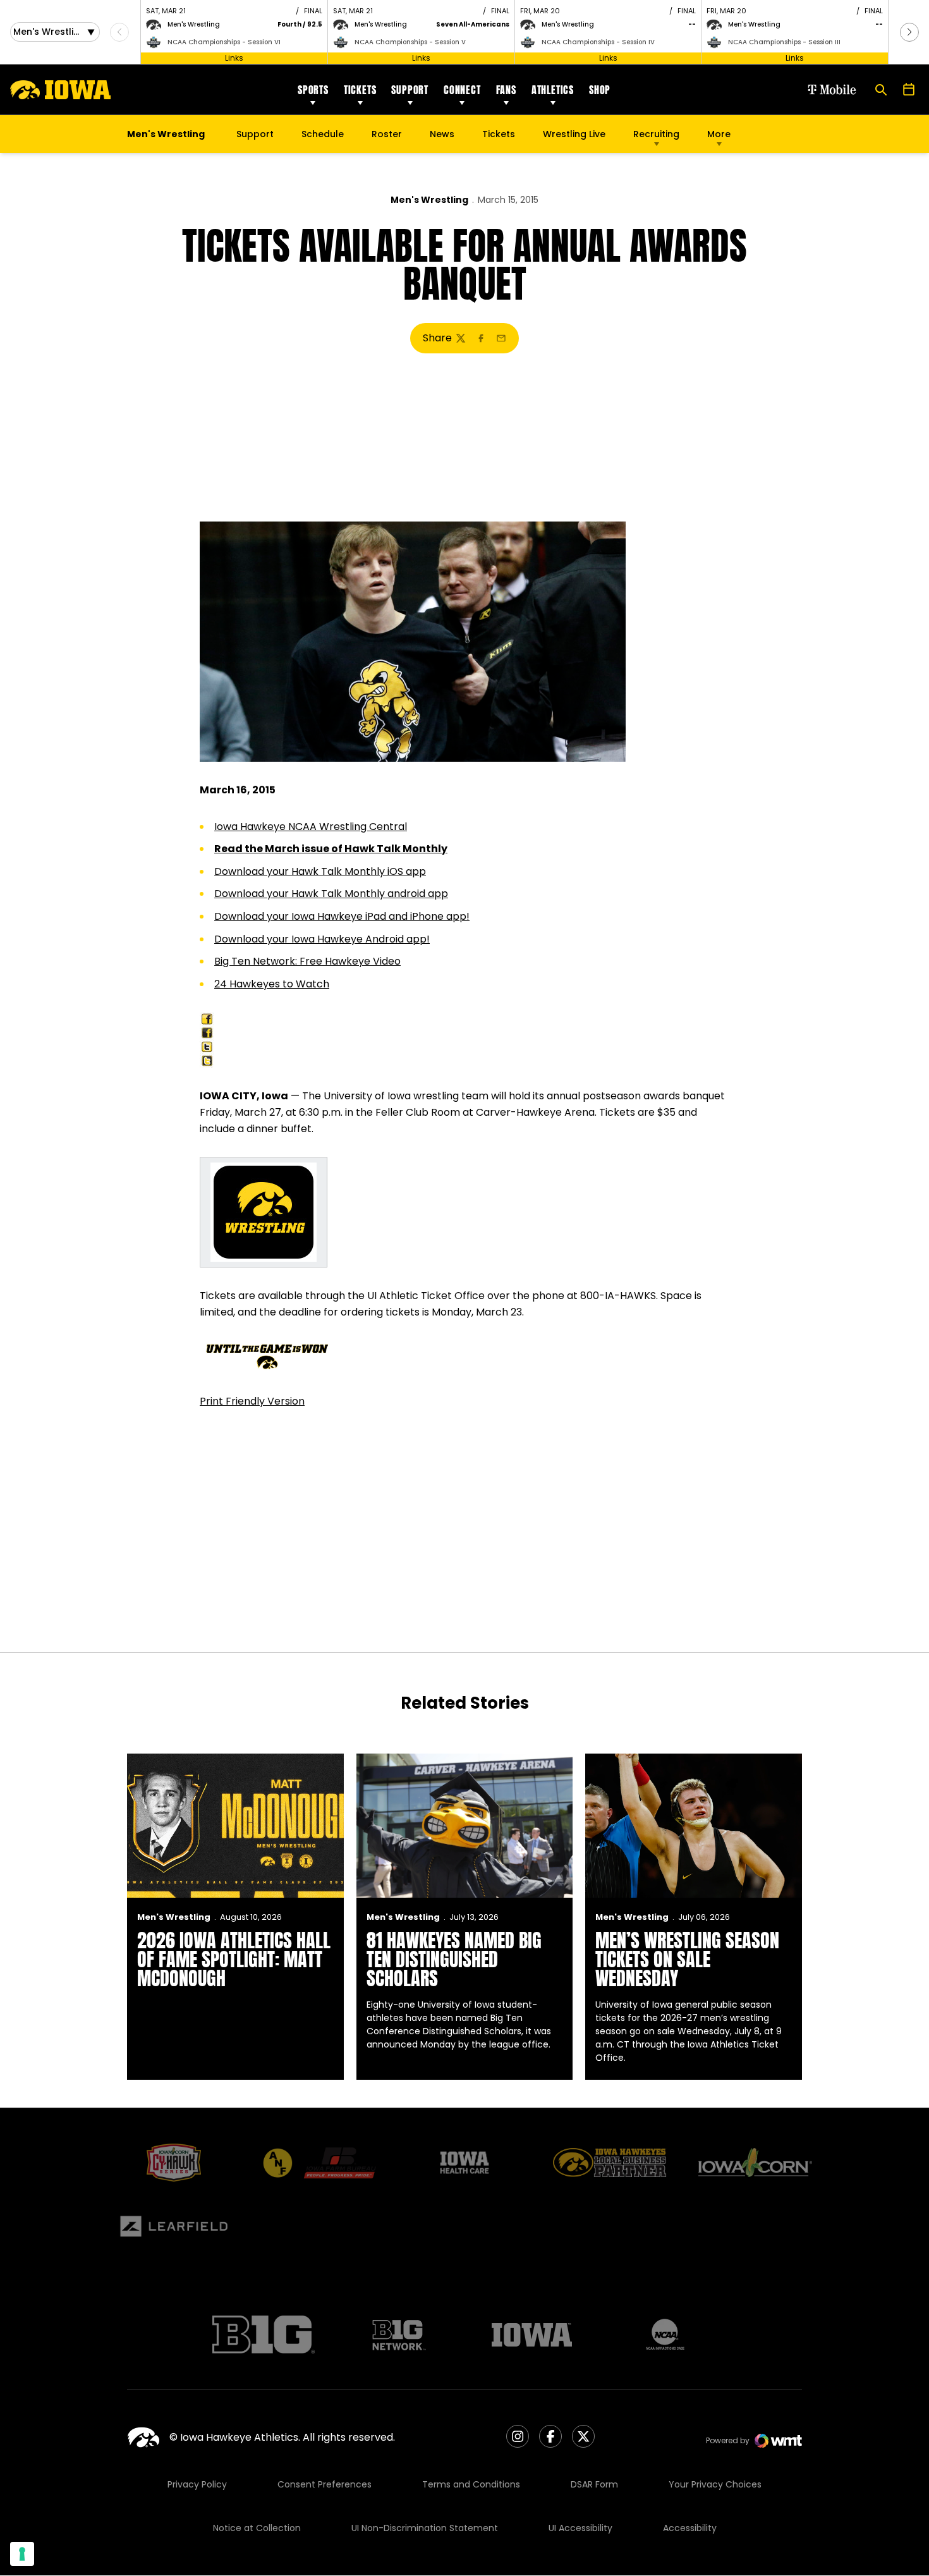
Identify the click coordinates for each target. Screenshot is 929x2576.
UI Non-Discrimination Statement (425, 2528)
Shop (600, 90)
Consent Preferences (325, 2484)
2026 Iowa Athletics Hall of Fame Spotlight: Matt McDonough (234, 1959)
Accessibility (690, 2528)
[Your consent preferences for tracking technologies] (22, 2554)
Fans (506, 90)
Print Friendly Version (252, 1401)
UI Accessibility (580, 2528)
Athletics (553, 90)
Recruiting (656, 134)
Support (410, 90)
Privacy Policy (197, 2484)
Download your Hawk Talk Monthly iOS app (320, 871)
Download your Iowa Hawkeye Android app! (322, 939)
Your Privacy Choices (715, 2484)
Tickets (360, 90)
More (719, 134)
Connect (462, 90)
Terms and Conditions (471, 2484)
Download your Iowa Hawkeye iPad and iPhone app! (342, 916)
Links (234, 58)
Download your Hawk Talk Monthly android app (331, 894)
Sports (313, 90)
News (442, 134)
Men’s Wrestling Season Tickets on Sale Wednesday (687, 1959)
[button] (909, 32)
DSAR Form (594, 2484)
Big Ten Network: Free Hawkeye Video (307, 961)
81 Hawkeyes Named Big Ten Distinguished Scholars (454, 1959)
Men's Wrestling (429, 200)
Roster (387, 134)
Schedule (323, 134)
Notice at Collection (257, 2528)
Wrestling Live (574, 137)
